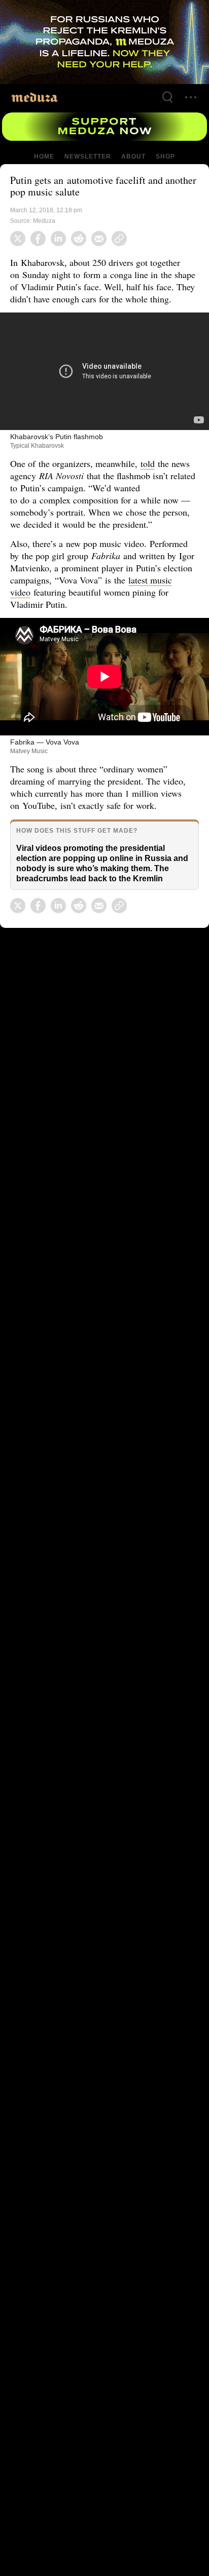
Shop (165, 157)
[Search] (167, 97)
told (149, 463)
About (132, 157)
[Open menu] (191, 97)
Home (45, 157)
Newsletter (88, 157)
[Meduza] (34, 97)
